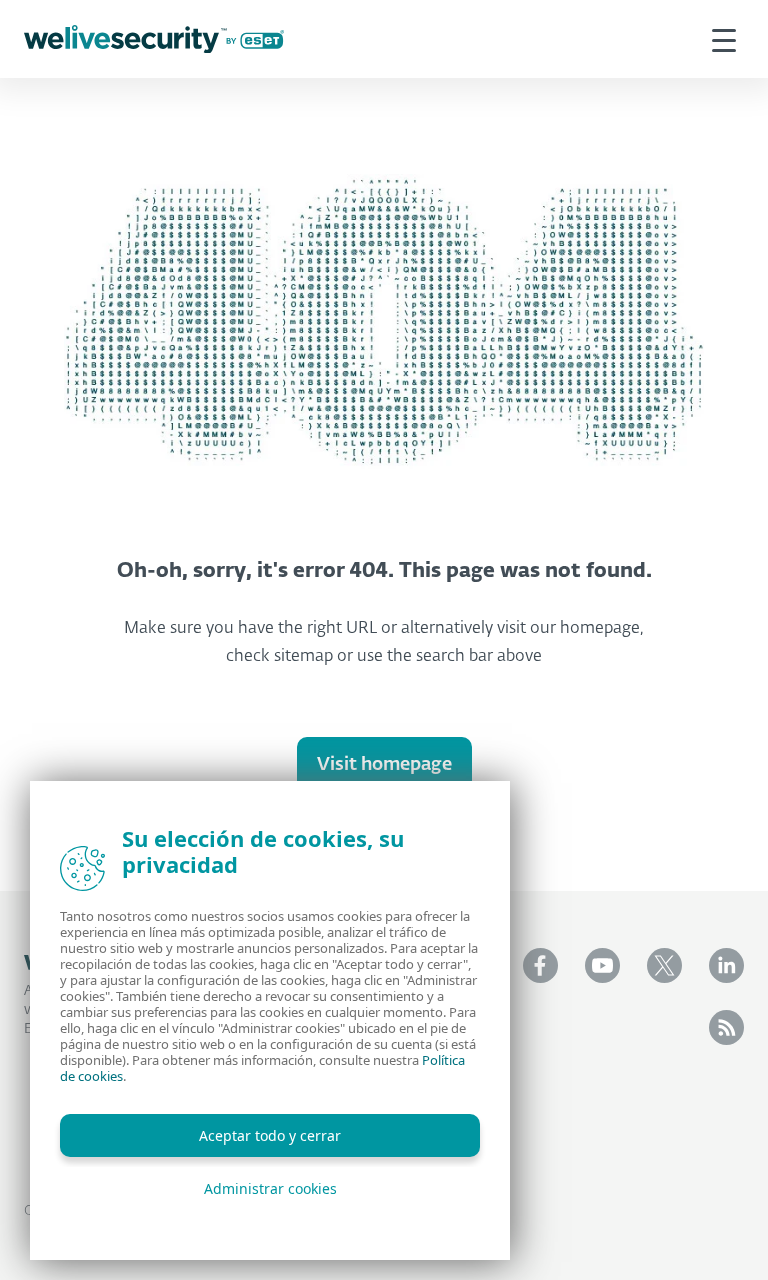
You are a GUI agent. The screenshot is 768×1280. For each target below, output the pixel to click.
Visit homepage (384, 765)
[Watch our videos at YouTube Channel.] (602, 965)
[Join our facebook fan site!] (540, 965)
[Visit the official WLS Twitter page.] (664, 965)
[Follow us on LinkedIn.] (726, 965)
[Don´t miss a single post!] (726, 1027)
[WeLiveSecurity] (154, 39)
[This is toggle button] (724, 39)
